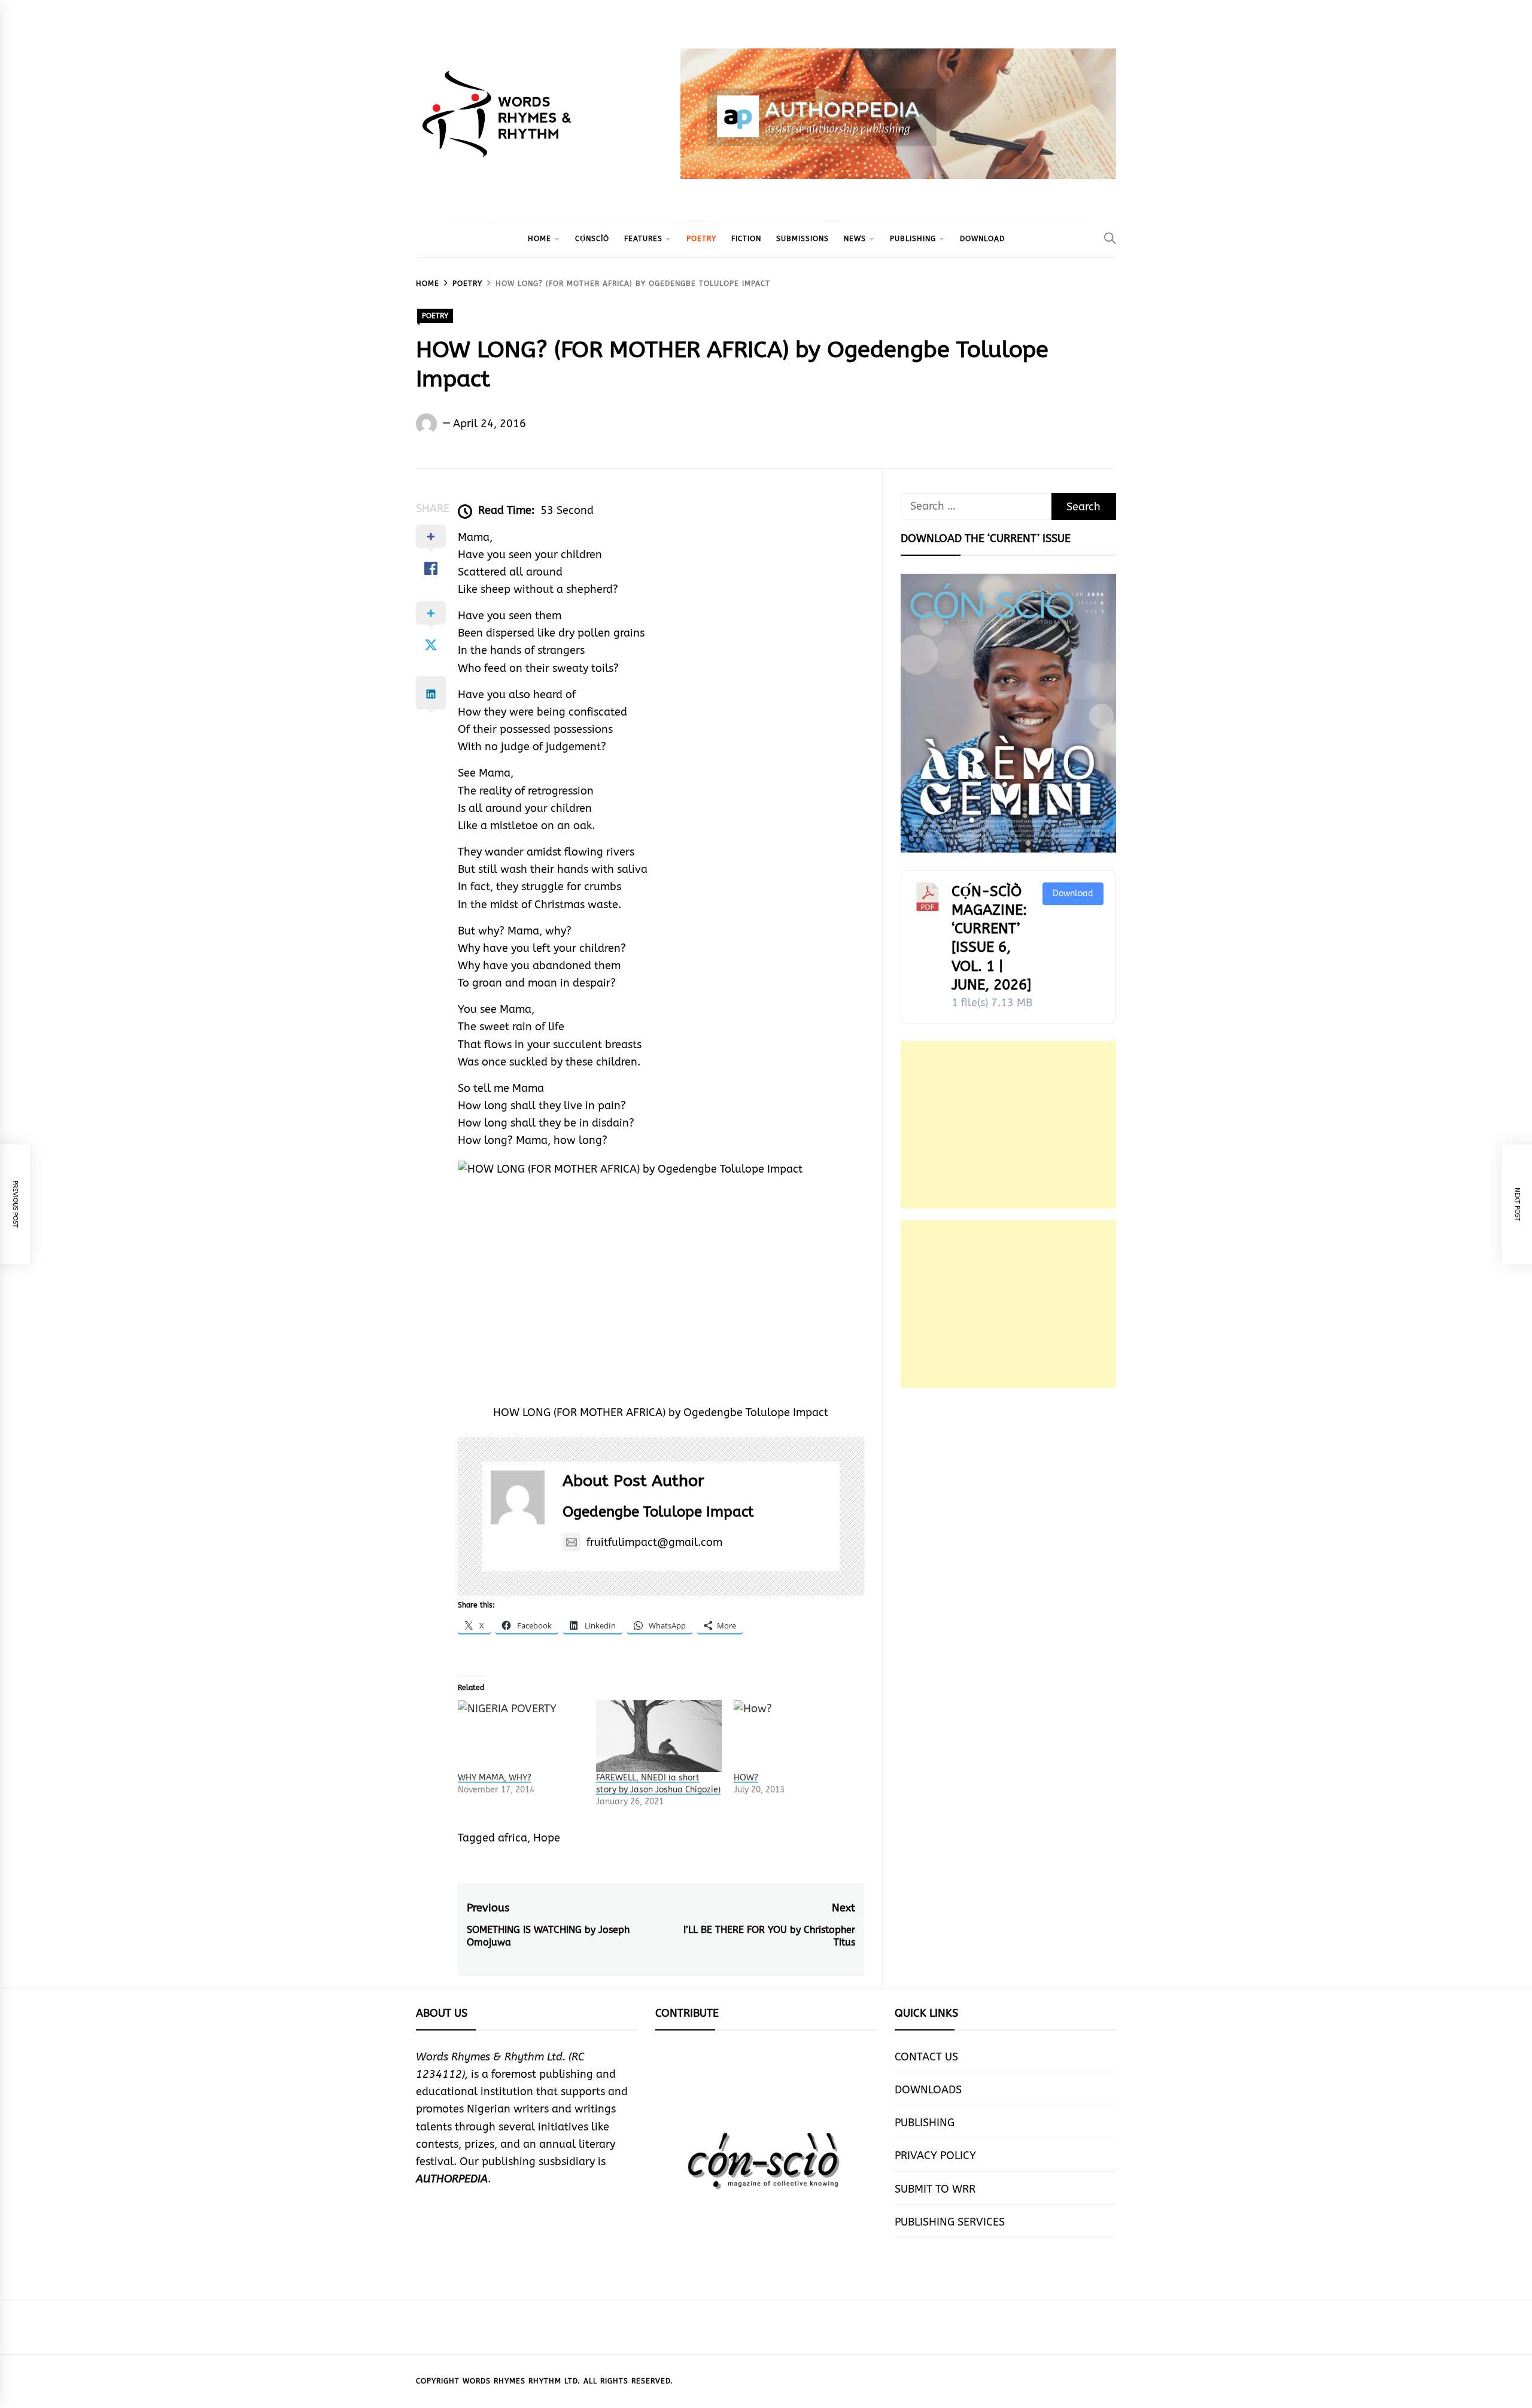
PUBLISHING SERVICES (950, 2222)
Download (1073, 894)
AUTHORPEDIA (452, 2179)
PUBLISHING (913, 239)
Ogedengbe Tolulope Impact (658, 1512)
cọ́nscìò (592, 239)
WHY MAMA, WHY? (495, 1778)
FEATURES (643, 239)
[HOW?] (797, 1736)
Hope (547, 1838)
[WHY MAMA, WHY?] (521, 1736)
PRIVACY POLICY (935, 2156)
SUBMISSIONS (803, 239)
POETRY (701, 239)
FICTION (746, 239)
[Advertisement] (1008, 1125)
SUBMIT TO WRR (935, 2189)
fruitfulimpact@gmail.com (654, 1542)
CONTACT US (926, 2057)
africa (513, 1838)
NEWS (855, 239)
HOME (539, 239)
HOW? (746, 1778)
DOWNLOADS (928, 2090)
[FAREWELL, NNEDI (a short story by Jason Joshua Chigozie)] (659, 1736)
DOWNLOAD (982, 239)
